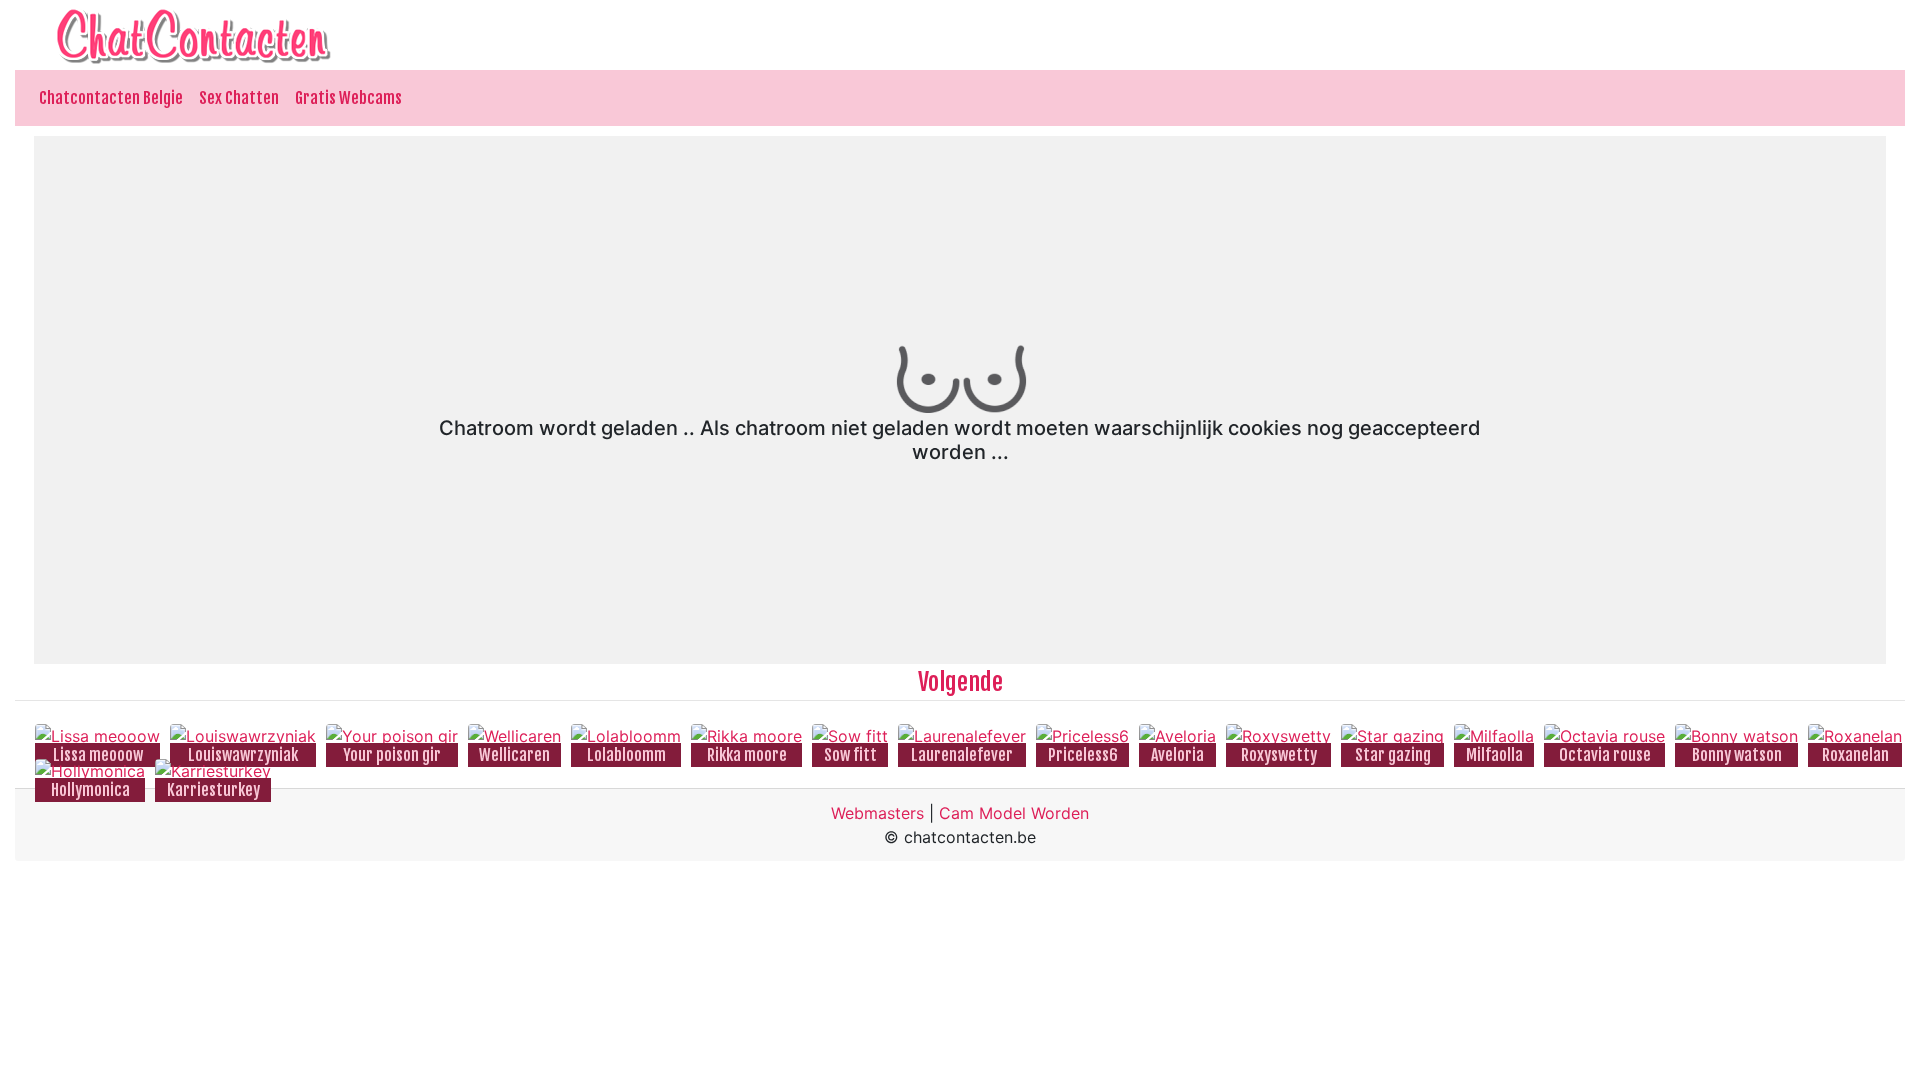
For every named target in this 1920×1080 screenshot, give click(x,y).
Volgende (960, 682)
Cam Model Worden (1014, 813)
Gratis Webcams (348, 98)
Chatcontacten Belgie (111, 98)
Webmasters (877, 813)
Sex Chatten (239, 98)
